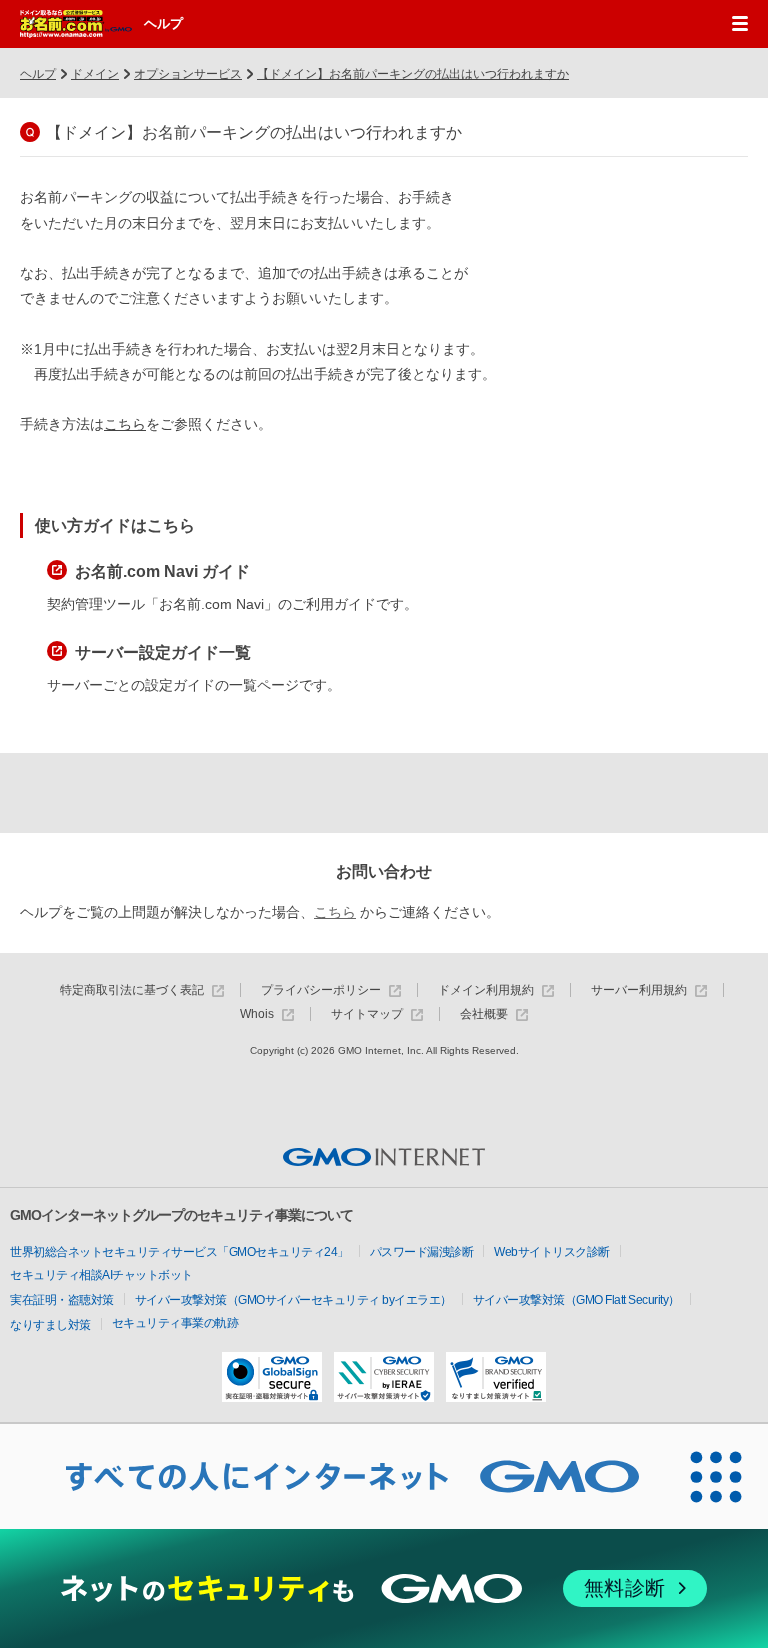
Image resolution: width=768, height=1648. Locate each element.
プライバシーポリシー (321, 990)
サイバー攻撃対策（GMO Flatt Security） (576, 1300)
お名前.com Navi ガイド (162, 571)
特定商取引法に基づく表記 (132, 990)
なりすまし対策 (50, 1325)
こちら (125, 424)
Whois (257, 1014)
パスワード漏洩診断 (422, 1252)
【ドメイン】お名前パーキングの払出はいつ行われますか (413, 74)
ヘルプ (163, 23)
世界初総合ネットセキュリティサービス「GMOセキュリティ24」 (179, 1252)
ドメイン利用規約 (486, 990)
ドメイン (95, 74)
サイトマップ (367, 1014)
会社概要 (484, 1014)
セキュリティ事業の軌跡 (175, 1323)
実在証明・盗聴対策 (62, 1300)
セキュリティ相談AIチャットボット (101, 1275)
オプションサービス (188, 74)
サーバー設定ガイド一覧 (163, 652)
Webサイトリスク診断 (552, 1252)
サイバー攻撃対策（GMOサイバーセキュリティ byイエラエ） (293, 1300)
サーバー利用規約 (639, 990)
